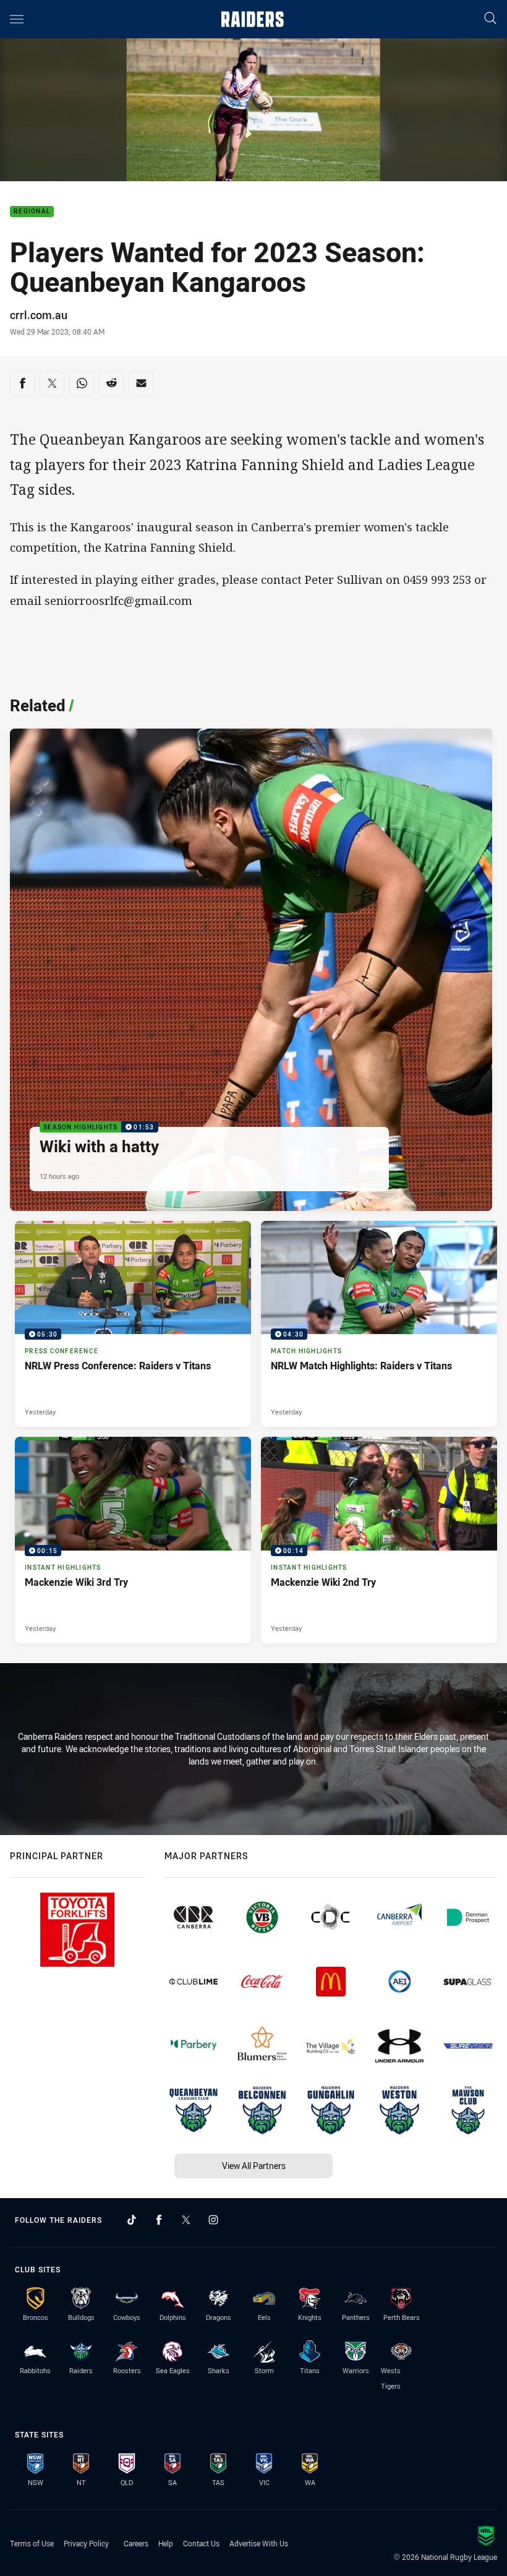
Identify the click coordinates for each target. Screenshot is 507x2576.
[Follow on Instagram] (213, 2220)
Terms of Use (32, 2543)
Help (166, 2543)
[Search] (490, 19)
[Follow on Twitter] (186, 2220)
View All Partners (254, 2166)
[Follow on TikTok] (132, 2220)
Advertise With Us (259, 2543)
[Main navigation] (17, 19)
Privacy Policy (86, 2543)
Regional (32, 212)
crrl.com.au (39, 315)
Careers (136, 2543)
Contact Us (201, 2543)
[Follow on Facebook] (159, 2220)
